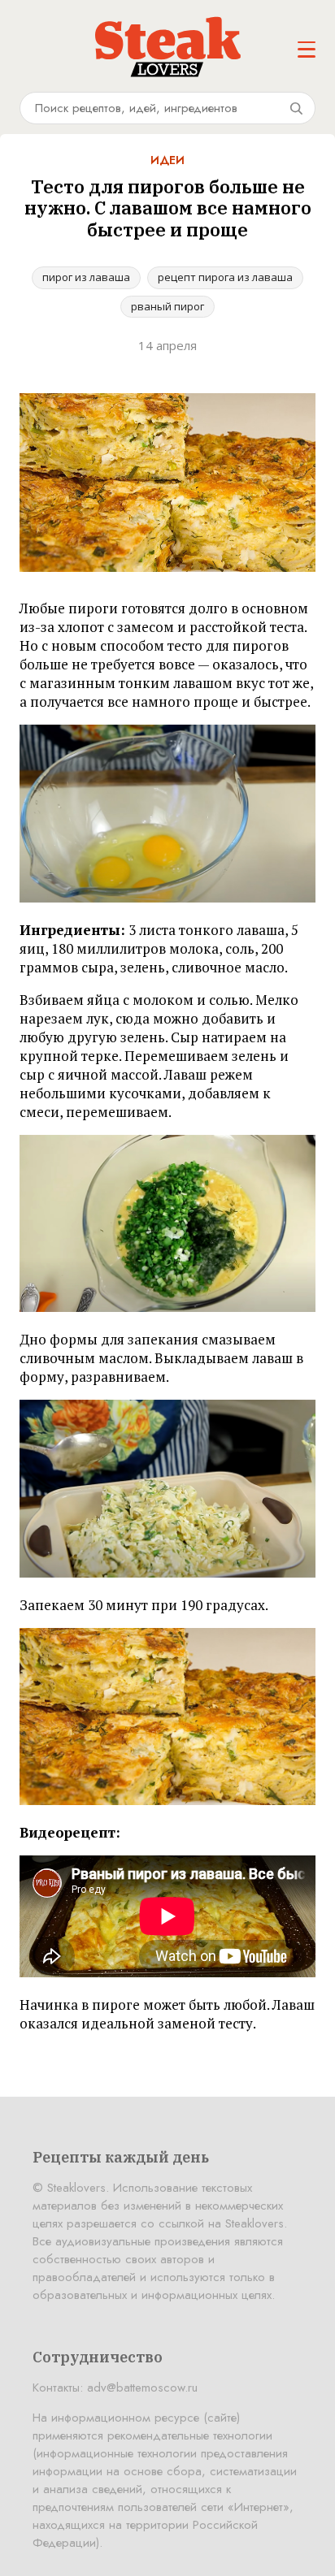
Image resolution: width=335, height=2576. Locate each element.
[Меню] (307, 50)
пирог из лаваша (86, 277)
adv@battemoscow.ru (142, 2388)
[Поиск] (296, 108)
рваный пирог (167, 306)
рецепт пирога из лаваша (225, 277)
